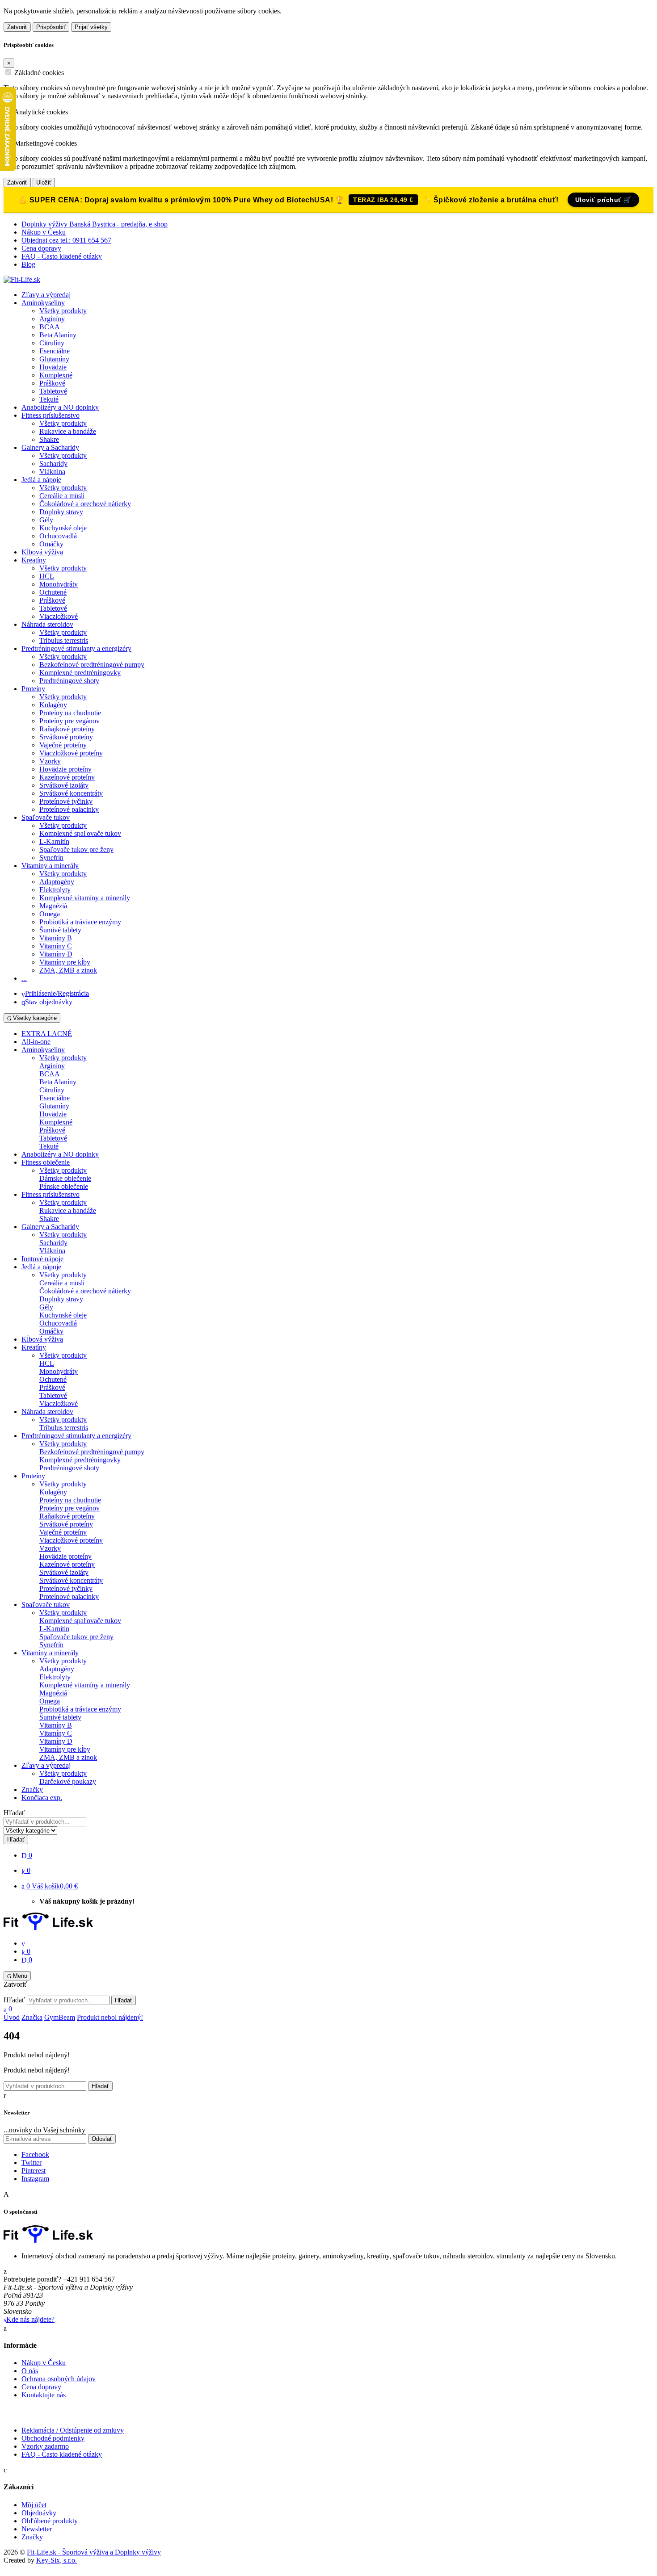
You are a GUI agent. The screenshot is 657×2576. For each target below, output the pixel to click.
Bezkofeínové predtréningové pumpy (92, 665)
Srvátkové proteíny (66, 737)
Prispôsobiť (51, 27)
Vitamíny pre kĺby (65, 962)
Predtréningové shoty (69, 681)
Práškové (52, 383)
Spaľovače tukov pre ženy (76, 850)
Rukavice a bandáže (68, 431)
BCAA (50, 327)
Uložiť (44, 183)
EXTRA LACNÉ (47, 1034)
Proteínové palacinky (69, 809)
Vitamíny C (56, 946)
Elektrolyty (55, 890)
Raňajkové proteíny (67, 729)
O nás (30, 2371)
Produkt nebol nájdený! (110, 2017)
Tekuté (49, 399)
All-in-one (36, 1042)
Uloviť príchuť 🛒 (603, 200)
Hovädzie (53, 367)
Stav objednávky (49, 1002)
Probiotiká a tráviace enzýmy (80, 922)
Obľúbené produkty (50, 2521)
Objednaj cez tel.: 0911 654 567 (66, 240)
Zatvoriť (17, 27)
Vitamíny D (56, 954)
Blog (28, 264)
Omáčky (51, 544)
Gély (46, 520)
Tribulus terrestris (64, 640)
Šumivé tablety (60, 930)
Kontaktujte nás (44, 2395)
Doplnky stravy (61, 512)
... (24, 978)
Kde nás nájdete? (30, 2319)
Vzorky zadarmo (45, 2446)
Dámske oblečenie (65, 1178)
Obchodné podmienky (53, 2438)
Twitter (32, 2163)
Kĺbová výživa (42, 552)
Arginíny (52, 319)
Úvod (12, 2017)
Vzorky (50, 761)
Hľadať (14, 1813)
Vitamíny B (56, 938)
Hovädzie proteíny (65, 769)
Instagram (35, 2179)
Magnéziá (53, 906)
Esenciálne (55, 351)
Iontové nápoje (42, 1259)
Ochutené (53, 592)
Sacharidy (53, 464)
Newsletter (37, 2529)
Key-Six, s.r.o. (57, 2560)
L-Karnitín (54, 841)
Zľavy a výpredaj (46, 295)
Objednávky (39, 2513)
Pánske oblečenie (64, 1186)
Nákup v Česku (44, 232)
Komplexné (56, 375)
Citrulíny (52, 343)
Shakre (49, 439)
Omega (50, 914)
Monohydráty (59, 584)
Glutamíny (54, 359)
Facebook (35, 2154)
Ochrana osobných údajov (59, 2379)
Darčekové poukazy (68, 1781)
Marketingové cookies (46, 143)
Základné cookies (39, 73)
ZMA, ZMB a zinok (68, 970)
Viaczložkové (59, 616)
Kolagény (53, 705)
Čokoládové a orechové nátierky (85, 504)
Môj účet (34, 2505)
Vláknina (52, 472)
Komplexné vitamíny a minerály (85, 898)
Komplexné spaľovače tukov (80, 833)
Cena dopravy (41, 248)
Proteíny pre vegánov (69, 721)
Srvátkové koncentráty (71, 793)
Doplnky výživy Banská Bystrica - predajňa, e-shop (95, 224)
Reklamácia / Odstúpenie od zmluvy (73, 2430)
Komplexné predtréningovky (80, 673)
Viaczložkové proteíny (71, 753)
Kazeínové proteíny (67, 777)
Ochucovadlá (58, 536)
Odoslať (102, 2139)
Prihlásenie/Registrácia (57, 993)
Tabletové (53, 391)
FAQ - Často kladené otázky (62, 256)
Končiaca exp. (42, 1798)
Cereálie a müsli (62, 496)
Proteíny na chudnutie (70, 713)
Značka (32, 2017)
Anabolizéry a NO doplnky (60, 407)
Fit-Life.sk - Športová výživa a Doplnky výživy (94, 2552)
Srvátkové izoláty (64, 785)
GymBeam (60, 2017)
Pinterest (34, 2171)
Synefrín (51, 858)
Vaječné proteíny (63, 745)
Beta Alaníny (58, 335)
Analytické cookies (41, 112)
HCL (47, 576)
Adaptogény (57, 882)
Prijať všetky (91, 27)
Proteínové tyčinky (66, 801)
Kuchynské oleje (63, 528)
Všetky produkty (63, 311)
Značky (32, 1789)
